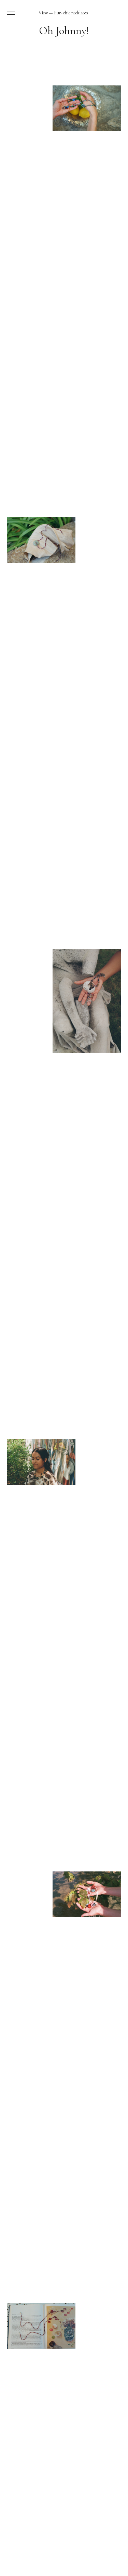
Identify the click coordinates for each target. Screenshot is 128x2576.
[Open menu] (12, 13)
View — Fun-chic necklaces (63, 13)
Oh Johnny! (64, 31)
